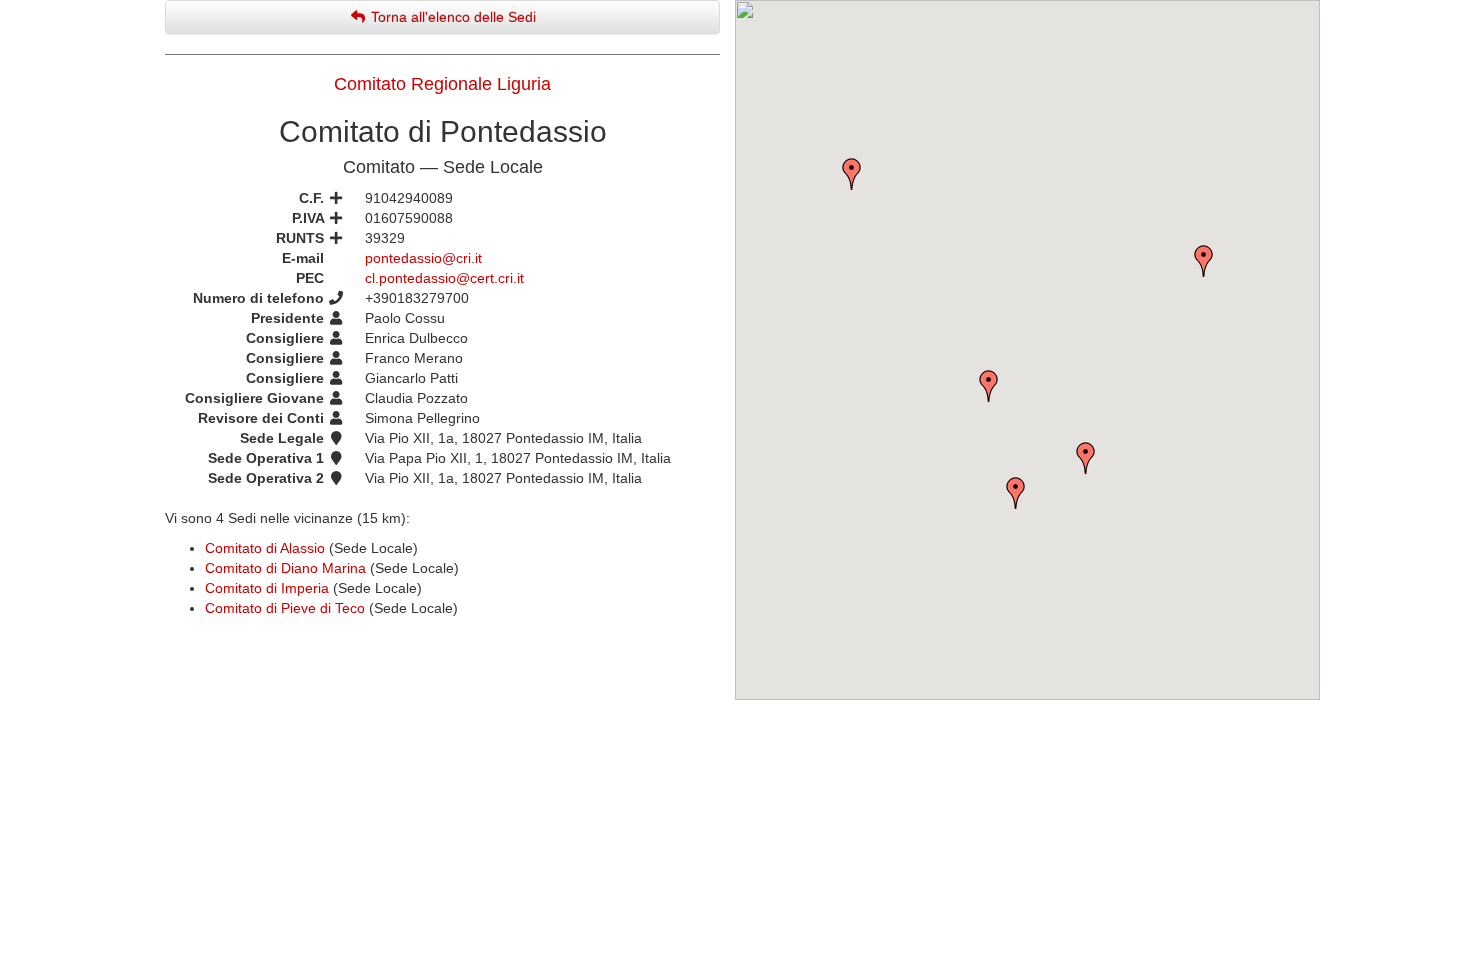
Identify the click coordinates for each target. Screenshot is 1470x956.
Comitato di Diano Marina (285, 568)
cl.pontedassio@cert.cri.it (444, 278)
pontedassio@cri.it (423, 258)
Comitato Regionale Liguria (442, 84)
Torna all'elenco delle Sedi (451, 17)
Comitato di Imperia (267, 588)
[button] (1204, 261)
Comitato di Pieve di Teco (285, 608)
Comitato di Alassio (265, 548)
